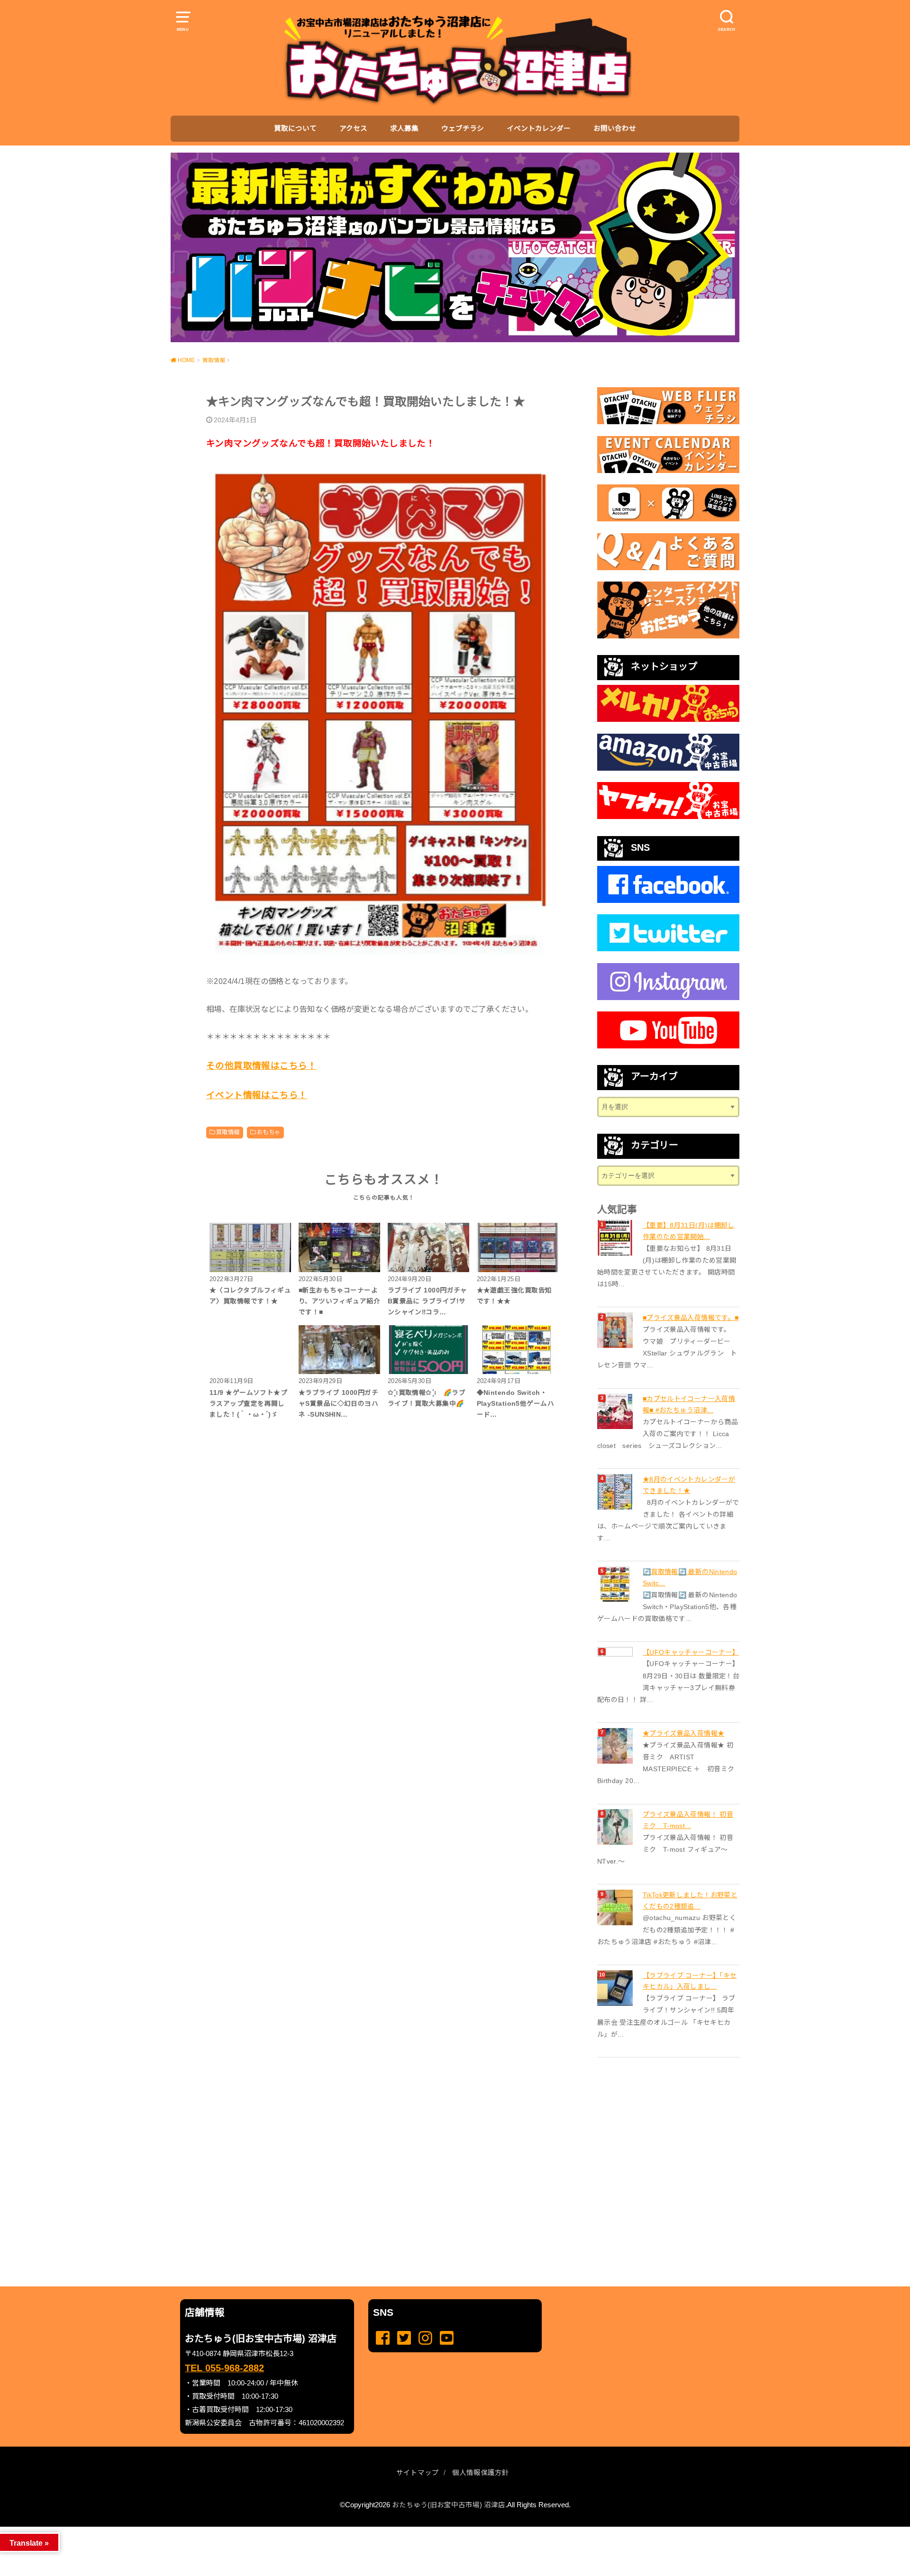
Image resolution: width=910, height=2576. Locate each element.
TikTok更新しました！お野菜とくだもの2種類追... (690, 1901)
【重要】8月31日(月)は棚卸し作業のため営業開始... (689, 1231)
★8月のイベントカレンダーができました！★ (689, 1485)
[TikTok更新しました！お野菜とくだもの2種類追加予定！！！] (616, 1907)
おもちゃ (269, 1132)
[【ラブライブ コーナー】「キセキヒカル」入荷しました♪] (616, 1988)
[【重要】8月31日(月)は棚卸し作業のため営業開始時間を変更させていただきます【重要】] (616, 1238)
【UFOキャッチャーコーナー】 (691, 1652)
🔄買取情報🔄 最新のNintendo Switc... (690, 1577)
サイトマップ (418, 2473)
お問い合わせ (615, 128)
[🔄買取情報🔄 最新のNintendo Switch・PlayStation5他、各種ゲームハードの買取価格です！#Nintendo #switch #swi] (616, 1584)
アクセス (353, 128)
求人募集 (404, 128)
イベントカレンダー (539, 128)
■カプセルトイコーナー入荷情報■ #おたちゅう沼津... (689, 1404)
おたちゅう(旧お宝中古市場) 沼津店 (449, 2505)
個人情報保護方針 (481, 2473)
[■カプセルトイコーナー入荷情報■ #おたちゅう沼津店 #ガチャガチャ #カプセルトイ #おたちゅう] (616, 1411)
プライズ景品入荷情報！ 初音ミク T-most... (688, 1820)
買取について (295, 128)
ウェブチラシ (463, 128)
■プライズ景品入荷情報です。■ (691, 1318)
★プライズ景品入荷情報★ (683, 1733)
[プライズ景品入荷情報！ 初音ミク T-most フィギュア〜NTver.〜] (616, 1827)
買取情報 (228, 1132)
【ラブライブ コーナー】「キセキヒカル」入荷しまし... (690, 1981)
